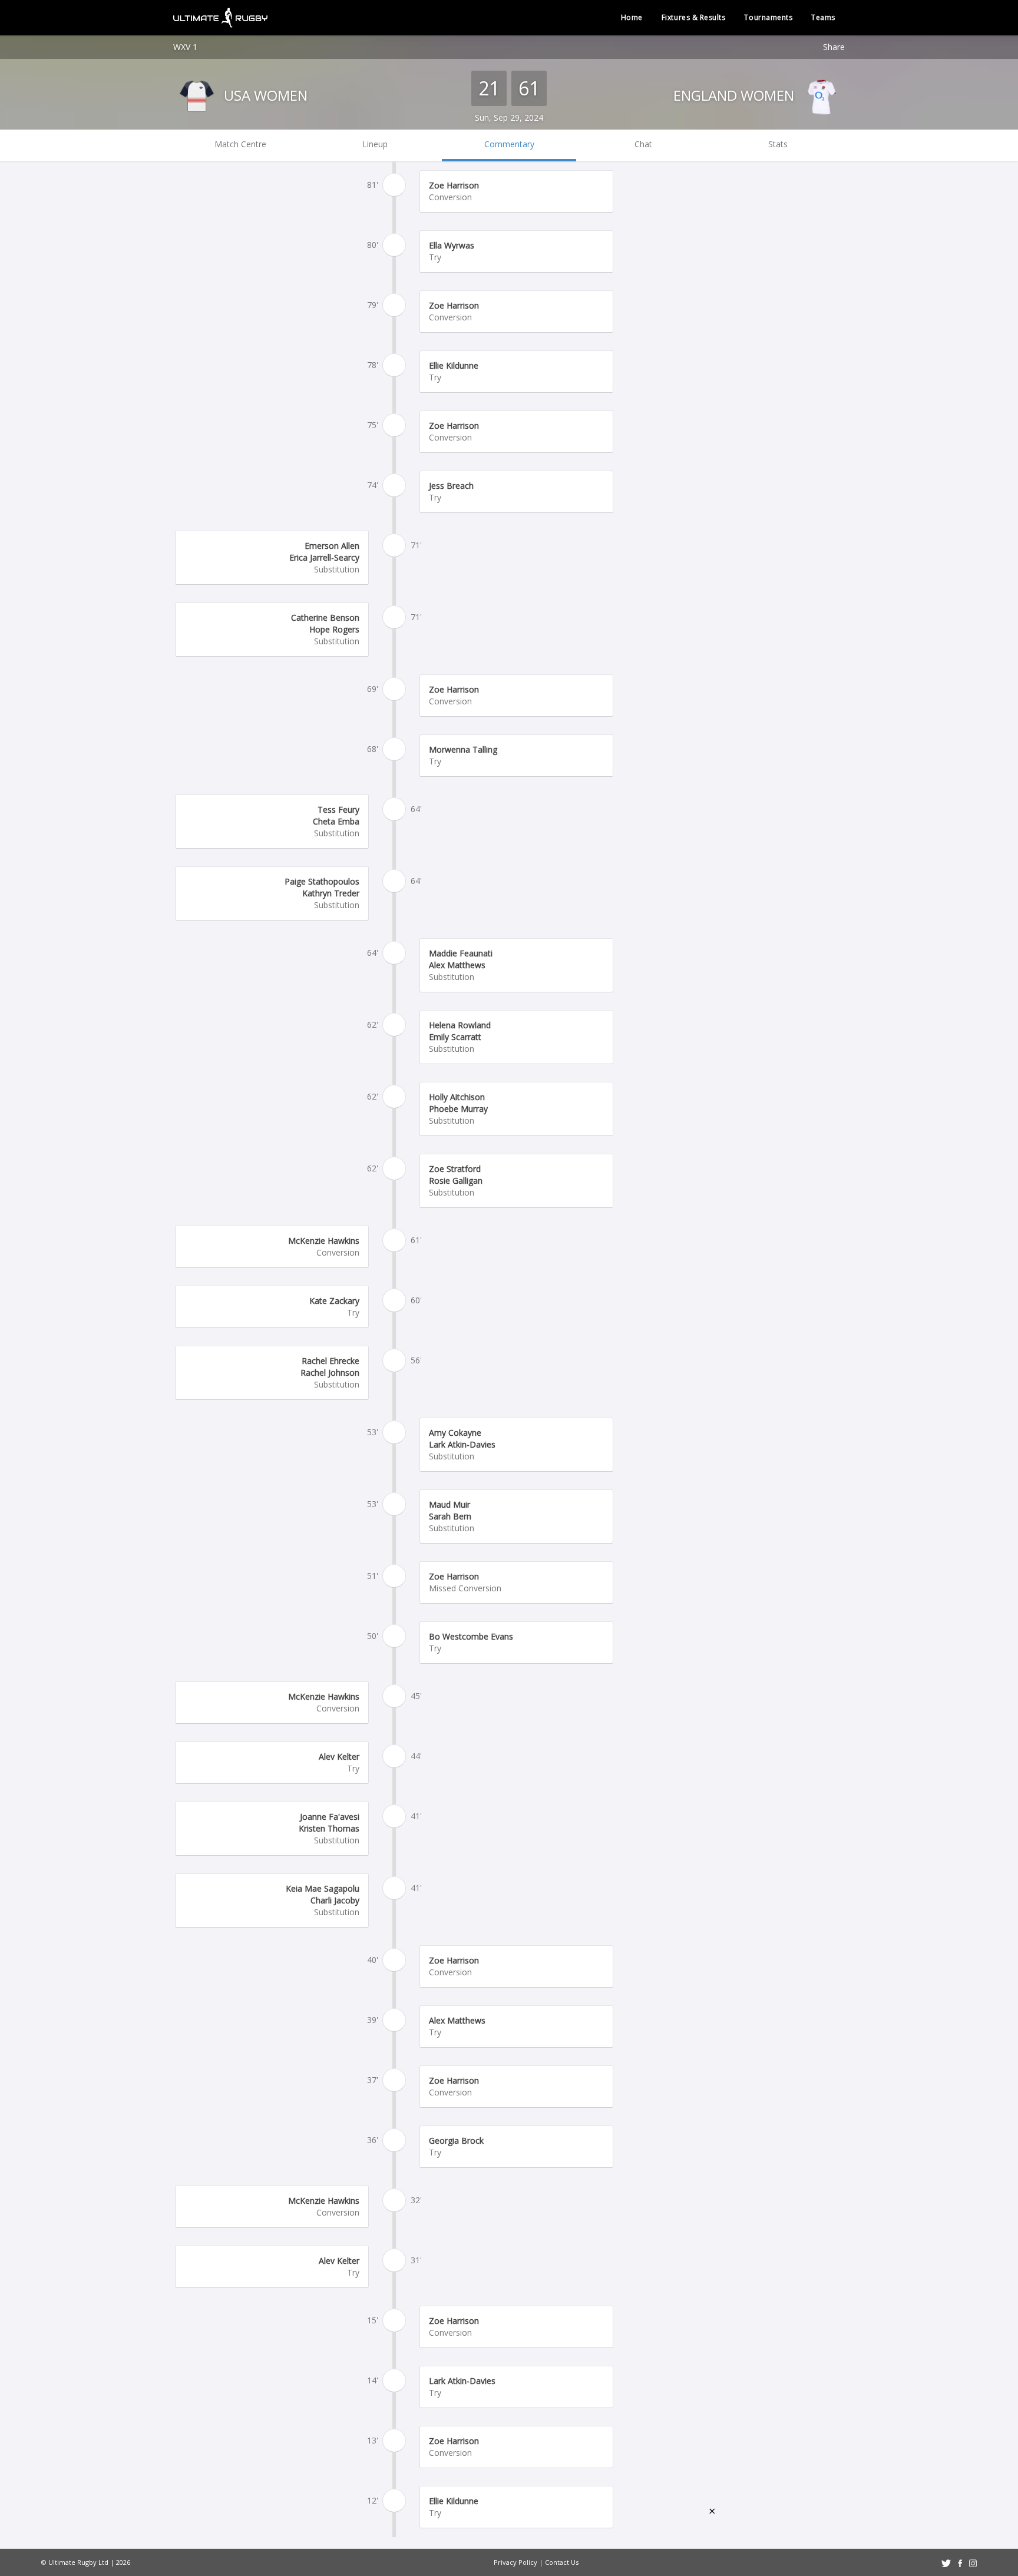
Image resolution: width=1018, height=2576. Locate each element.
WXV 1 (185, 47)
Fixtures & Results (694, 17)
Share (834, 47)
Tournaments (768, 17)
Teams (823, 17)
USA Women (264, 95)
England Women (736, 95)
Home (632, 17)
